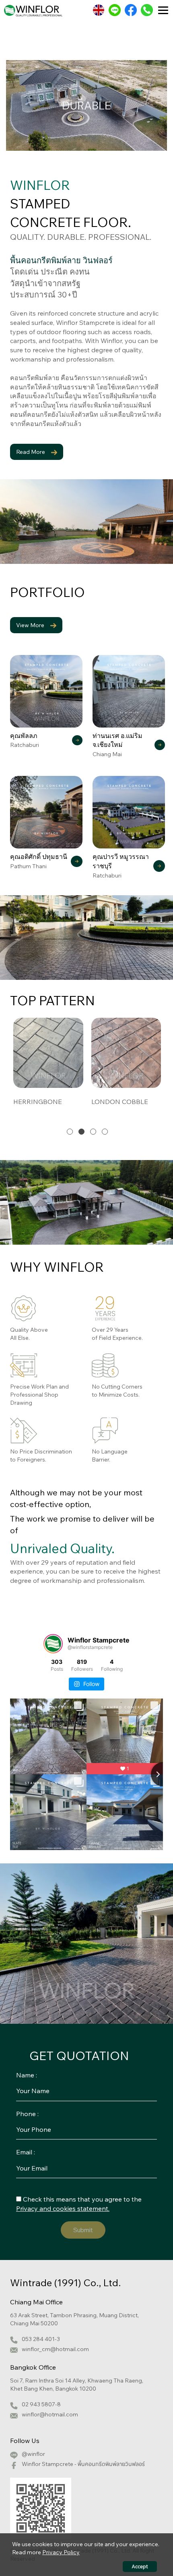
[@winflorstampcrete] (53, 1644)
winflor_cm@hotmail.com (55, 2349)
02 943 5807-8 (41, 2404)
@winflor (33, 2454)
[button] (70, 1132)
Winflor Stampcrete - (83, 2464)
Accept (140, 2567)
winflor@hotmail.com (50, 2414)
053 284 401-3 (41, 2339)
